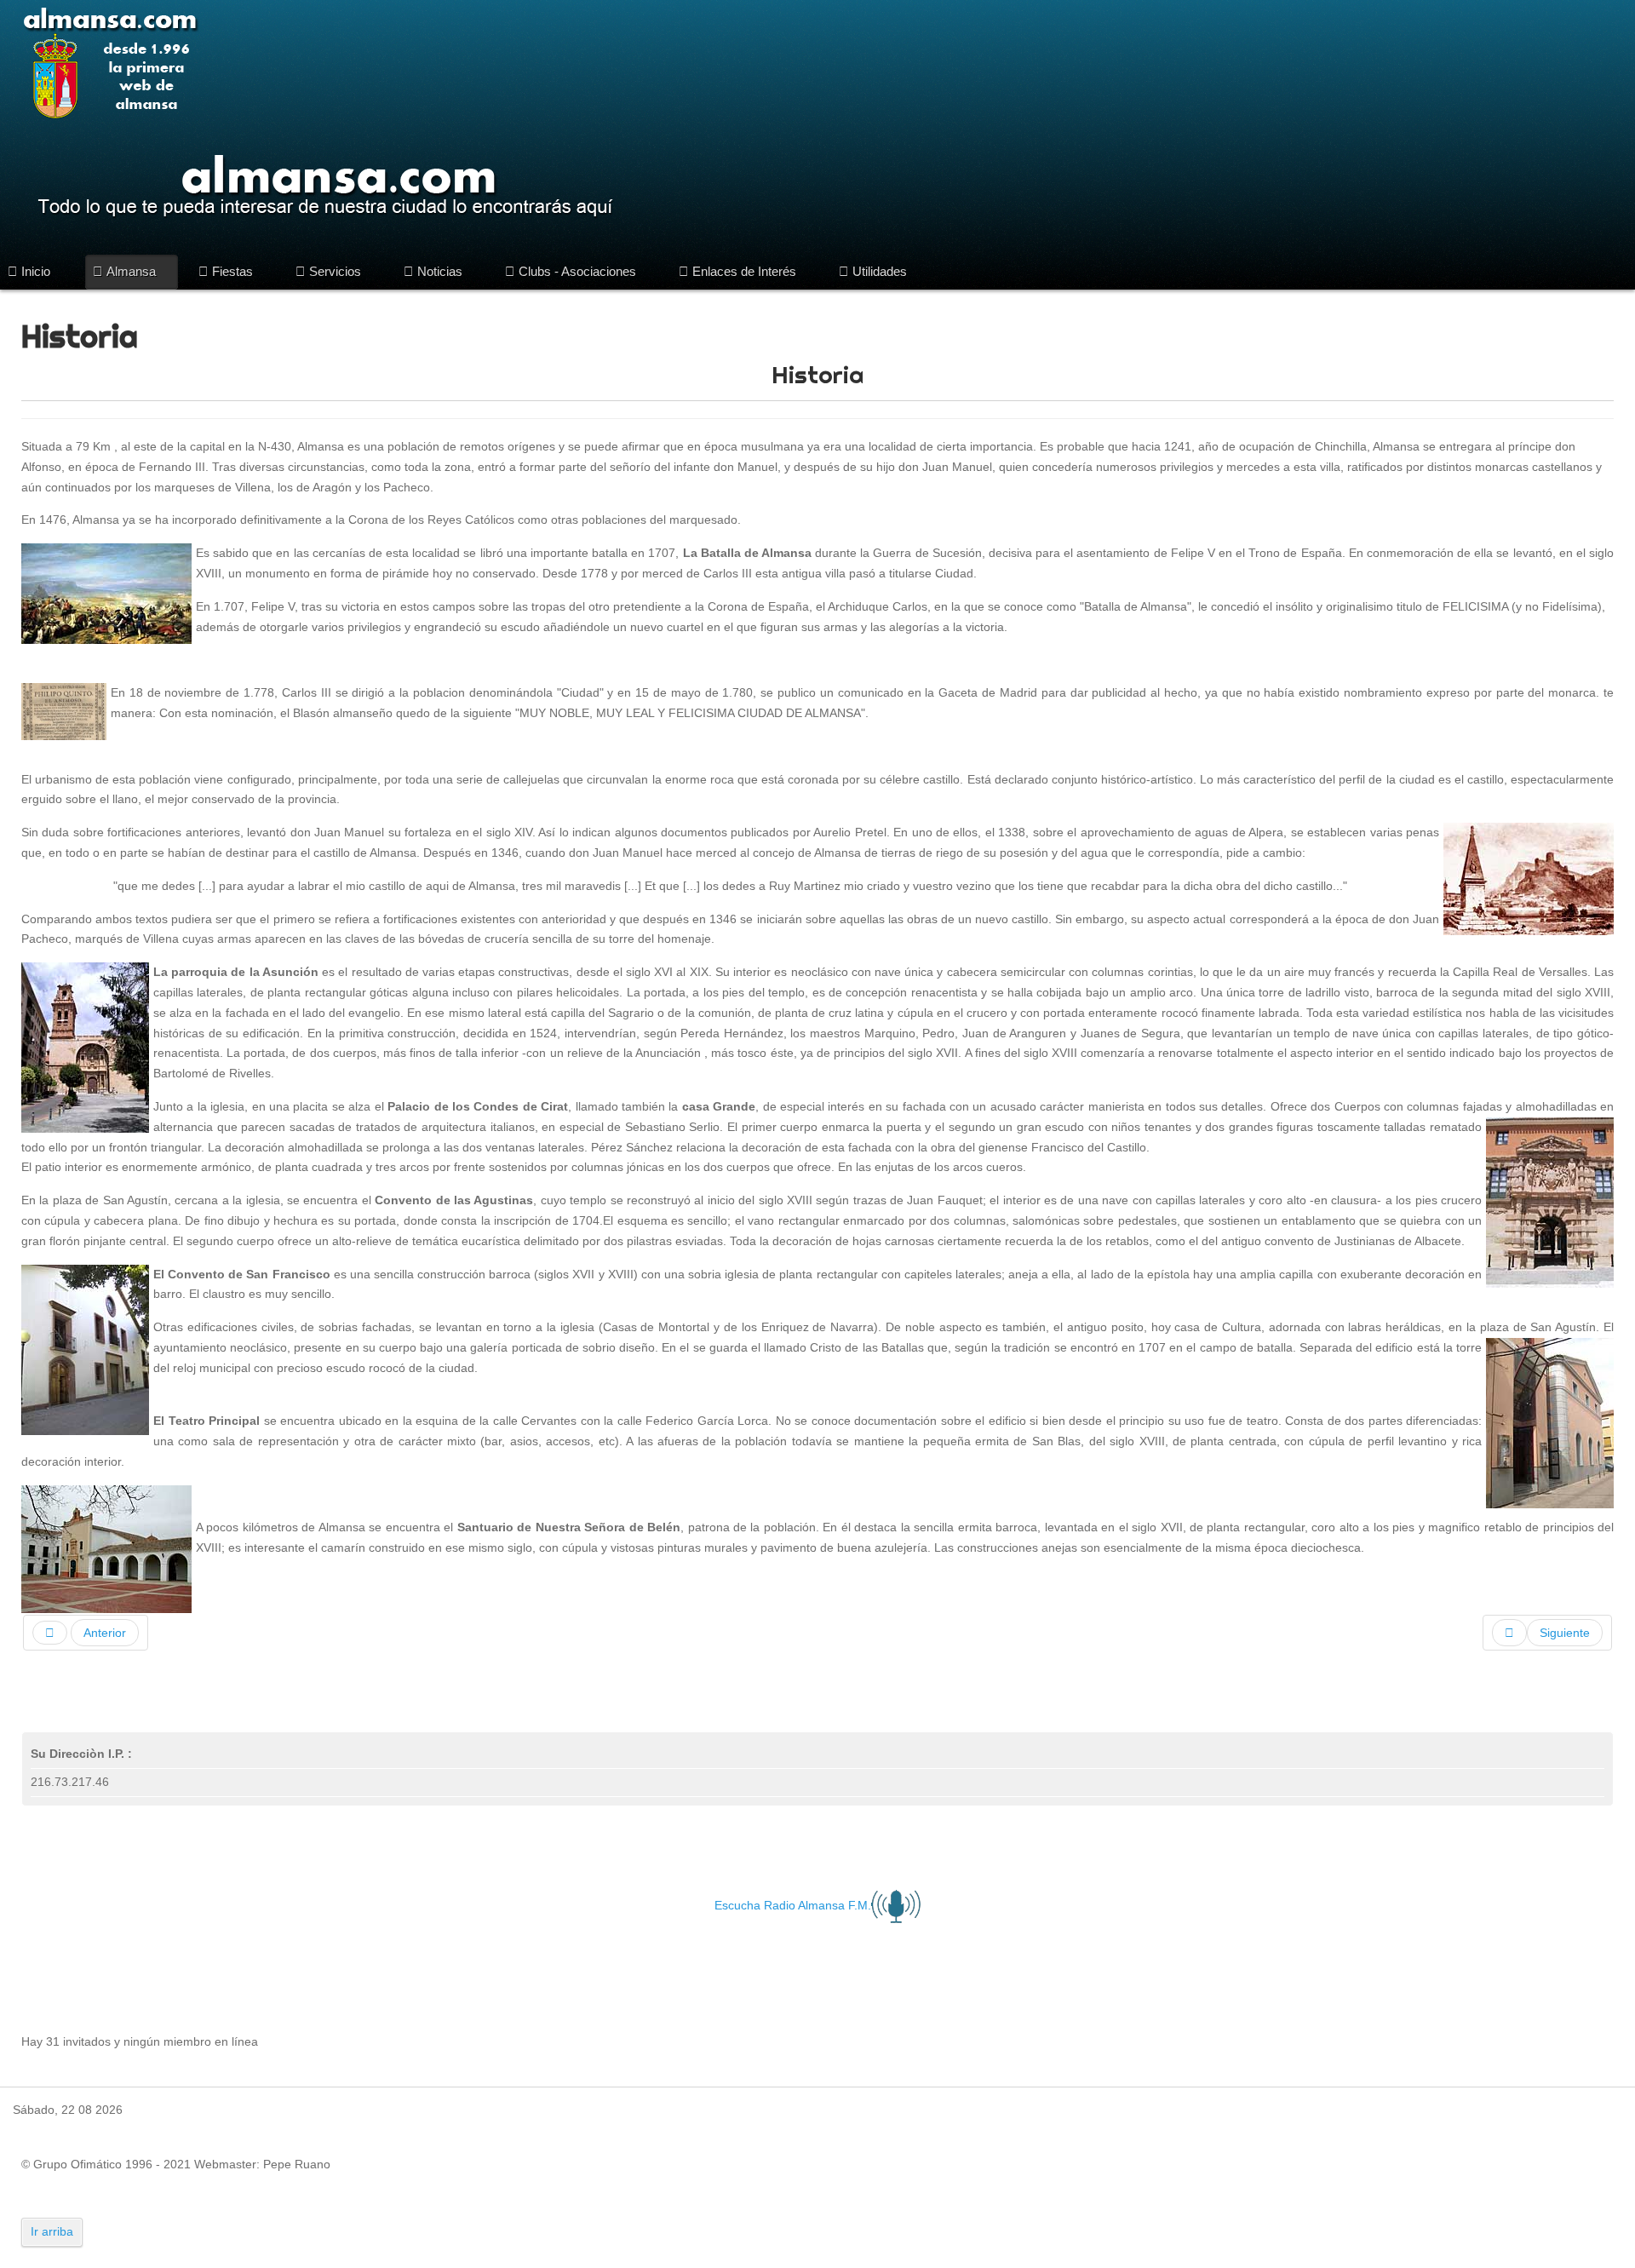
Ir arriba (52, 2231)
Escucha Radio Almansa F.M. (793, 1905)
